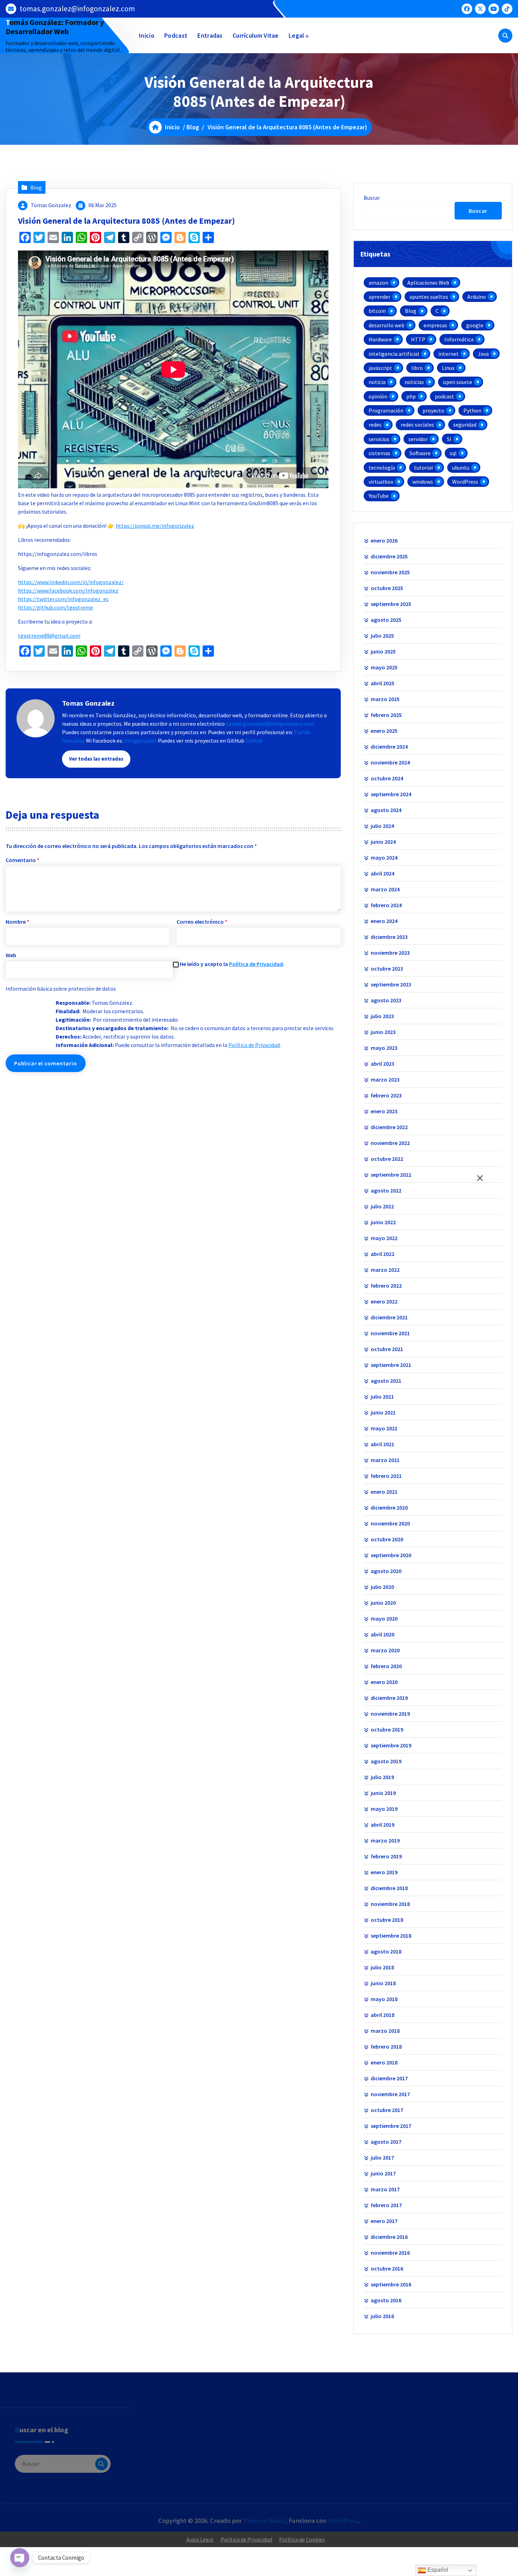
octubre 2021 (387, 1349)
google (475, 325)
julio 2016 (382, 2316)
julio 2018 (382, 1967)
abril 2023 (383, 1064)
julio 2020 (382, 1587)
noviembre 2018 (390, 1904)
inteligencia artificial (394, 354)
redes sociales (417, 425)
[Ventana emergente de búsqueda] (505, 36)
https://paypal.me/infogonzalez (155, 526)
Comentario (23, 860)
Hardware (380, 339)
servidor (418, 439)
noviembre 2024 (390, 762)
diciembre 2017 (389, 2078)
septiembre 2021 (391, 1365)
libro (417, 368)
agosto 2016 (386, 2300)
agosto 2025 (386, 620)
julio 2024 (382, 826)
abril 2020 (383, 1634)
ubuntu (461, 467)
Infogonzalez (140, 741)
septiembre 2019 (391, 1745)
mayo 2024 (384, 857)
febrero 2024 (386, 905)
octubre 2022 (387, 1159)
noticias (414, 382)
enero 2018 (384, 2062)
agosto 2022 (386, 1190)
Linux (448, 368)
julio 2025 (382, 636)
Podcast (176, 35)
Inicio (147, 35)
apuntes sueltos (429, 297)
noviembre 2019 (390, 1714)
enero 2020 (384, 1682)
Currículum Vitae (256, 35)
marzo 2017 (385, 2189)
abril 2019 (383, 1825)
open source (458, 382)
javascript (380, 368)
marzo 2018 (385, 2031)
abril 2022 (383, 1254)
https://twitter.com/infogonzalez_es (63, 599)
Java (483, 354)
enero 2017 (384, 2221)
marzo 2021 (385, 1460)
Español (437, 2570)
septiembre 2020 (391, 1555)
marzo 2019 (385, 1840)
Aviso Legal (200, 2539)
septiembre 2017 (391, 2126)
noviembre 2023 (390, 953)
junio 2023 (383, 1032)
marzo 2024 (385, 889)
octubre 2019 (387, 1729)
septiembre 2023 (391, 984)
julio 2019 (382, 1777)
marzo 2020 (385, 1650)
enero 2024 (384, 921)
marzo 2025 (385, 699)
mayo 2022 (384, 1238)
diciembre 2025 (389, 556)
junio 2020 (383, 1603)
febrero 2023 (386, 1095)
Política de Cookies (302, 2539)
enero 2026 (384, 540)
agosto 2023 (386, 1000)
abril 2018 (383, 2015)
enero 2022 (384, 1301)
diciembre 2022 (389, 1127)
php (411, 396)
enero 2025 (384, 731)
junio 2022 (383, 1222)
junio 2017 (383, 2173)
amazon (378, 283)
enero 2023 (384, 1111)
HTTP (418, 339)
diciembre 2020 (389, 1507)
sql (453, 453)
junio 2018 (383, 1983)
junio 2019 (383, 1793)
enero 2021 (384, 1492)
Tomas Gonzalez (51, 205)
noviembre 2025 (390, 572)
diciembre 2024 (389, 747)
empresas (435, 325)
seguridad (465, 425)
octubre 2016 (387, 2268)
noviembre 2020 (390, 1523)
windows (423, 482)
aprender (380, 297)
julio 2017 (382, 2157)
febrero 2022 (386, 1286)
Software (420, 453)
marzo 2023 (385, 1079)
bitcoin (377, 311)
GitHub (254, 741)
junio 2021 (383, 1412)
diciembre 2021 (389, 1317)
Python (472, 410)
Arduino (477, 297)
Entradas (210, 35)
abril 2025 (383, 683)
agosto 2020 (386, 1571)
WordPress (465, 482)
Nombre (17, 922)
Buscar (372, 198)
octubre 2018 (387, 1920)
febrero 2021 (386, 1476)
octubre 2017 (387, 2110)
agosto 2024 (386, 810)
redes (375, 425)
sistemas (380, 453)
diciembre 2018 (389, 1888)
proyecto (433, 410)
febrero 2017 (386, 2205)
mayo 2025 (384, 667)
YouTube (379, 496)
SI (449, 439)
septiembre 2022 (391, 1175)
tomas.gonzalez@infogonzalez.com (77, 9)
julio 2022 (382, 1206)
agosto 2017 (386, 2142)
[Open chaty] (20, 2558)
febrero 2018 (386, 2046)
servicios (379, 439)
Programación (386, 410)
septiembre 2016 (391, 2284)
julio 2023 (382, 1016)
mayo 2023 (384, 1048)
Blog (193, 127)
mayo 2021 (384, 1428)
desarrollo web (387, 325)
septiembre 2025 (391, 604)
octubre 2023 (387, 968)
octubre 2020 (387, 1539)
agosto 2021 (386, 1381)
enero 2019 (384, 1872)
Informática (459, 339)
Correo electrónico (202, 922)
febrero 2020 (386, 1666)
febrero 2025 (386, 715)
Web (11, 955)
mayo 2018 (384, 1999)
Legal (297, 35)
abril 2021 (383, 1444)
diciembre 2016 (389, 2237)
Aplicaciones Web (428, 283)
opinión (378, 396)
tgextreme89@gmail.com (49, 636)
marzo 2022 (385, 1270)
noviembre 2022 (390, 1143)
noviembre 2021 (390, 1333)
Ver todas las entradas (96, 759)
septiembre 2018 (391, 1936)
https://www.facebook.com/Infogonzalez (68, 590)
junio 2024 (383, 842)
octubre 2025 (387, 588)
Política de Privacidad (256, 964)
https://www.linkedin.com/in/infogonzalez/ (71, 582)
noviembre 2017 (390, 2094)
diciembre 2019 (389, 1698)
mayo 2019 (384, 1809)
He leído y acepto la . (232, 964)
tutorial (424, 467)
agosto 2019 (386, 1761)
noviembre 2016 (390, 2253)
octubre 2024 (387, 778)
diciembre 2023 (389, 937)
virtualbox (381, 482)
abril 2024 (383, 873)
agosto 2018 (386, 1951)
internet (449, 354)
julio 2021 (382, 1397)
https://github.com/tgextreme (56, 607)
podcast (445, 396)
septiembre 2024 (391, 794)
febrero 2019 (386, 1856)
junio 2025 (383, 651)
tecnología (382, 467)
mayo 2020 (384, 1618)
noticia (377, 382)
